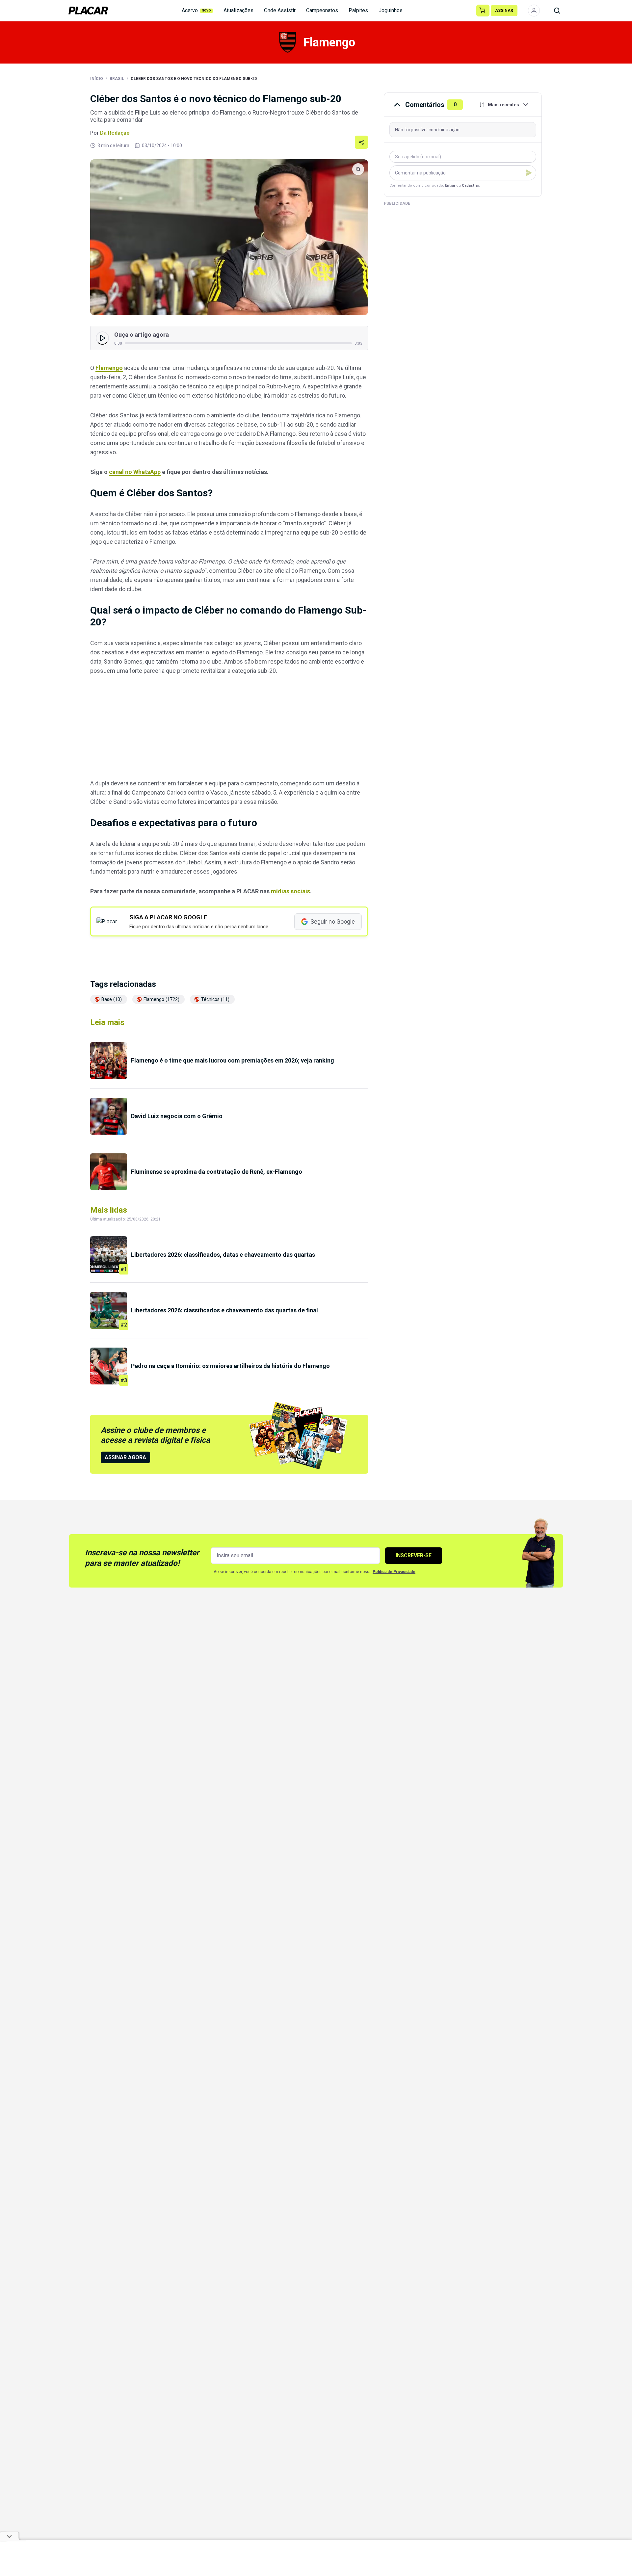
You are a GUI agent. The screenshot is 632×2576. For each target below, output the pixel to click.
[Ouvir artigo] (102, 338)
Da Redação (115, 133)
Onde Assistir (280, 10)
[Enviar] (529, 173)
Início (97, 79)
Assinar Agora (125, 1457)
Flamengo (109, 368)
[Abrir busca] (557, 11)
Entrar (450, 185)
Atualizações (238, 10)
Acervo (197, 10)
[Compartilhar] (361, 142)
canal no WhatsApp (135, 472)
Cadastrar (470, 185)
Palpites (358, 10)
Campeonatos (322, 10)
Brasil (117, 79)
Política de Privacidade (394, 1572)
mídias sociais (290, 891)
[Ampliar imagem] (229, 237)
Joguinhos (391, 10)
